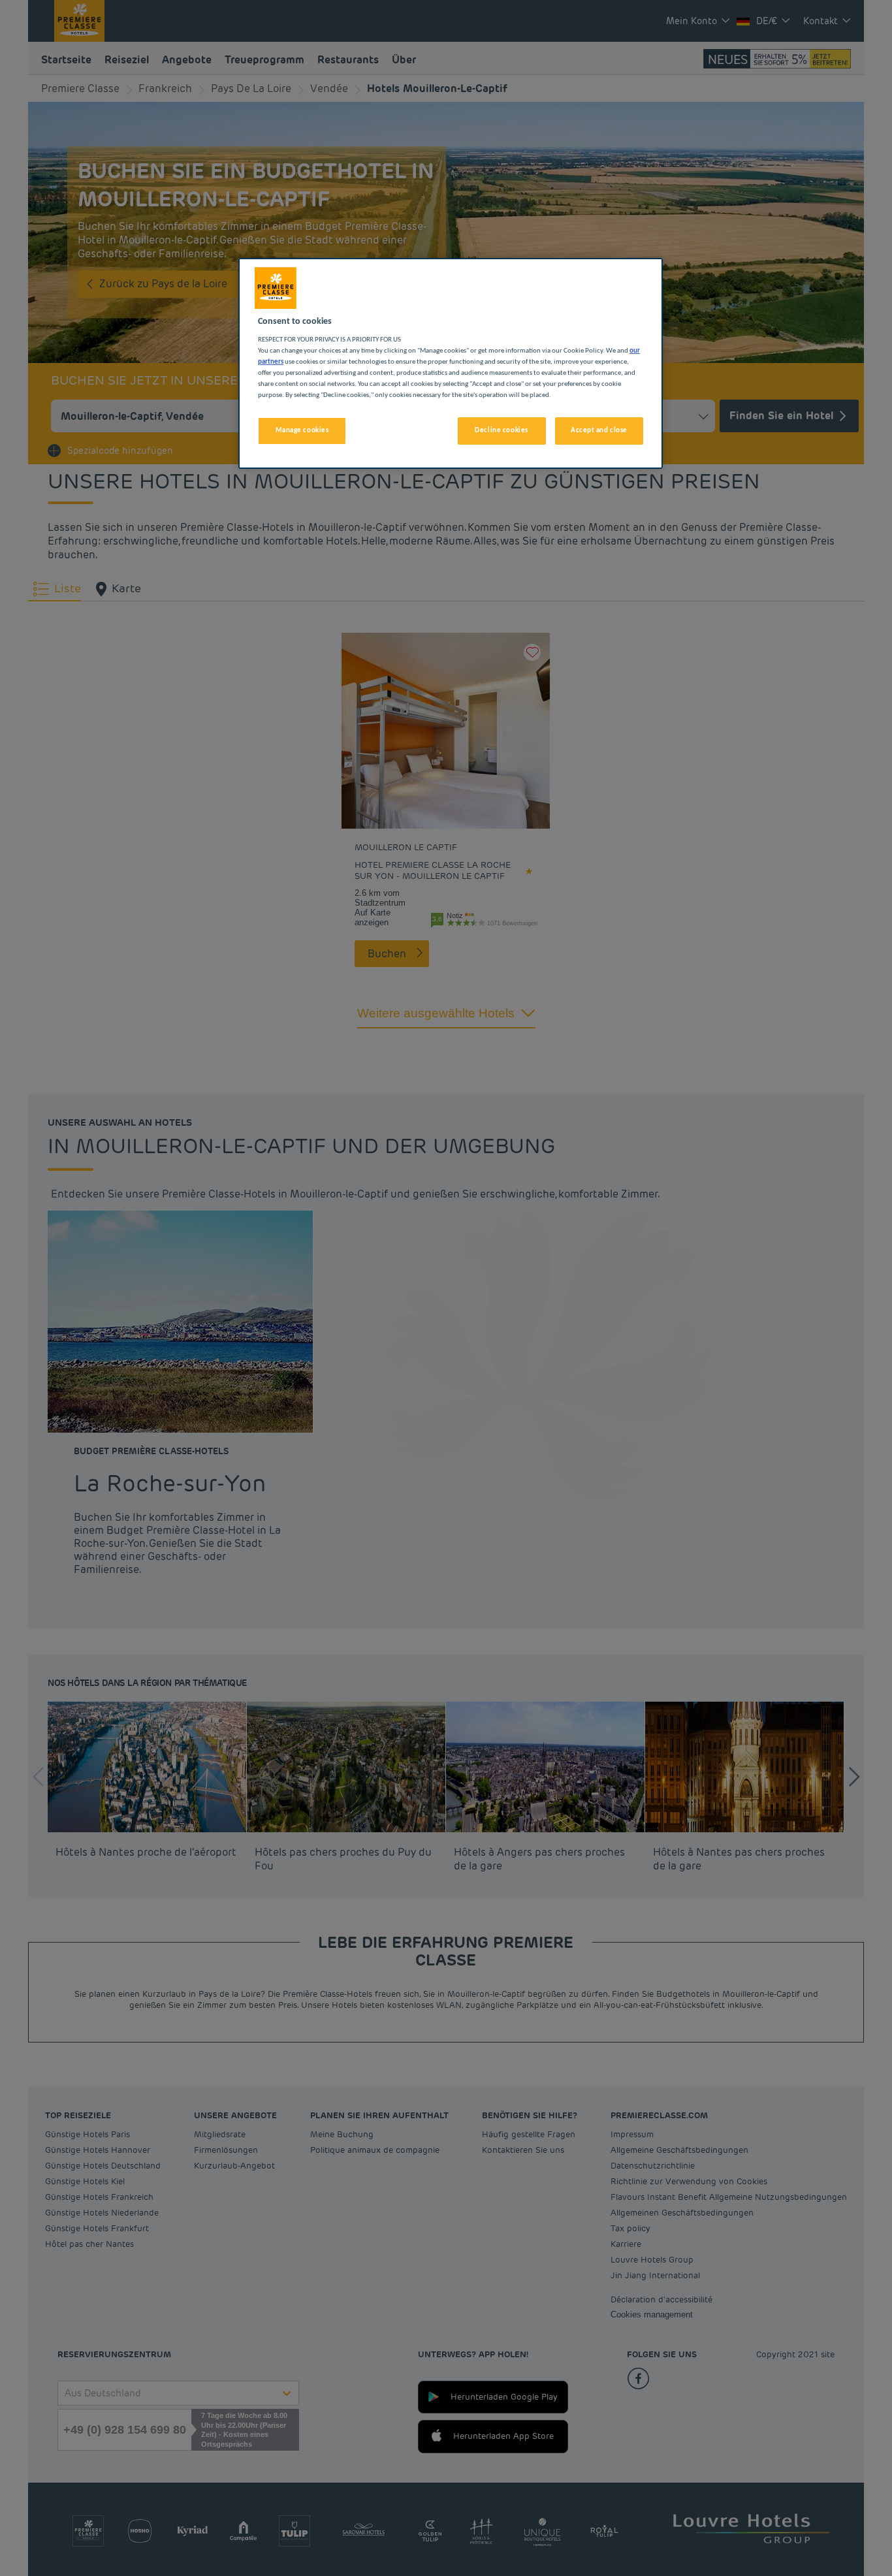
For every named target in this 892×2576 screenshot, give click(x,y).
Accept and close (599, 430)
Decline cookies (502, 430)
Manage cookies (302, 430)
